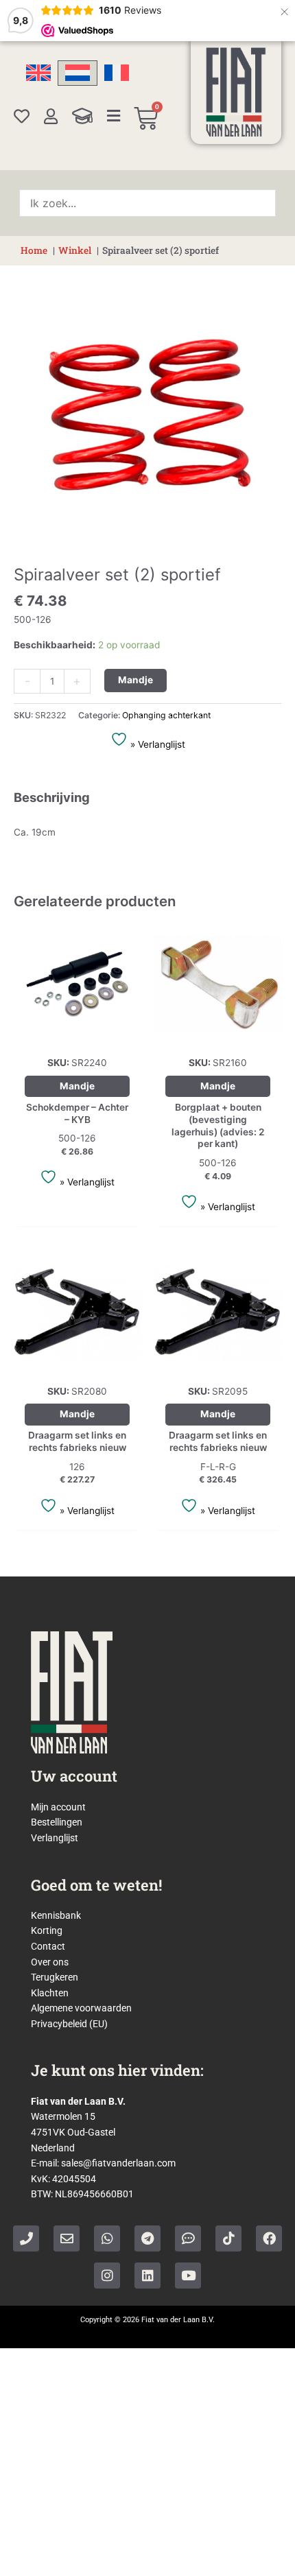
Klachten (50, 1993)
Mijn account (58, 1807)
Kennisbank (56, 1915)
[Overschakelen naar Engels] (38, 73)
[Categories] (114, 116)
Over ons (50, 1962)
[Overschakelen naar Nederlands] (78, 73)
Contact (48, 1946)
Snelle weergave (77, 1037)
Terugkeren (55, 1977)
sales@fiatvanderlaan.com (118, 2163)
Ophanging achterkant (166, 715)
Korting (47, 1930)
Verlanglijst (55, 1838)
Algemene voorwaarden (81, 2008)
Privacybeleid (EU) (69, 2024)
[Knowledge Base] (82, 116)
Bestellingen (57, 1822)
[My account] (51, 116)
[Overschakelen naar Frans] (117, 73)
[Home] (236, 92)
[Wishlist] (22, 116)
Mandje (135, 680)
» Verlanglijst (156, 744)
